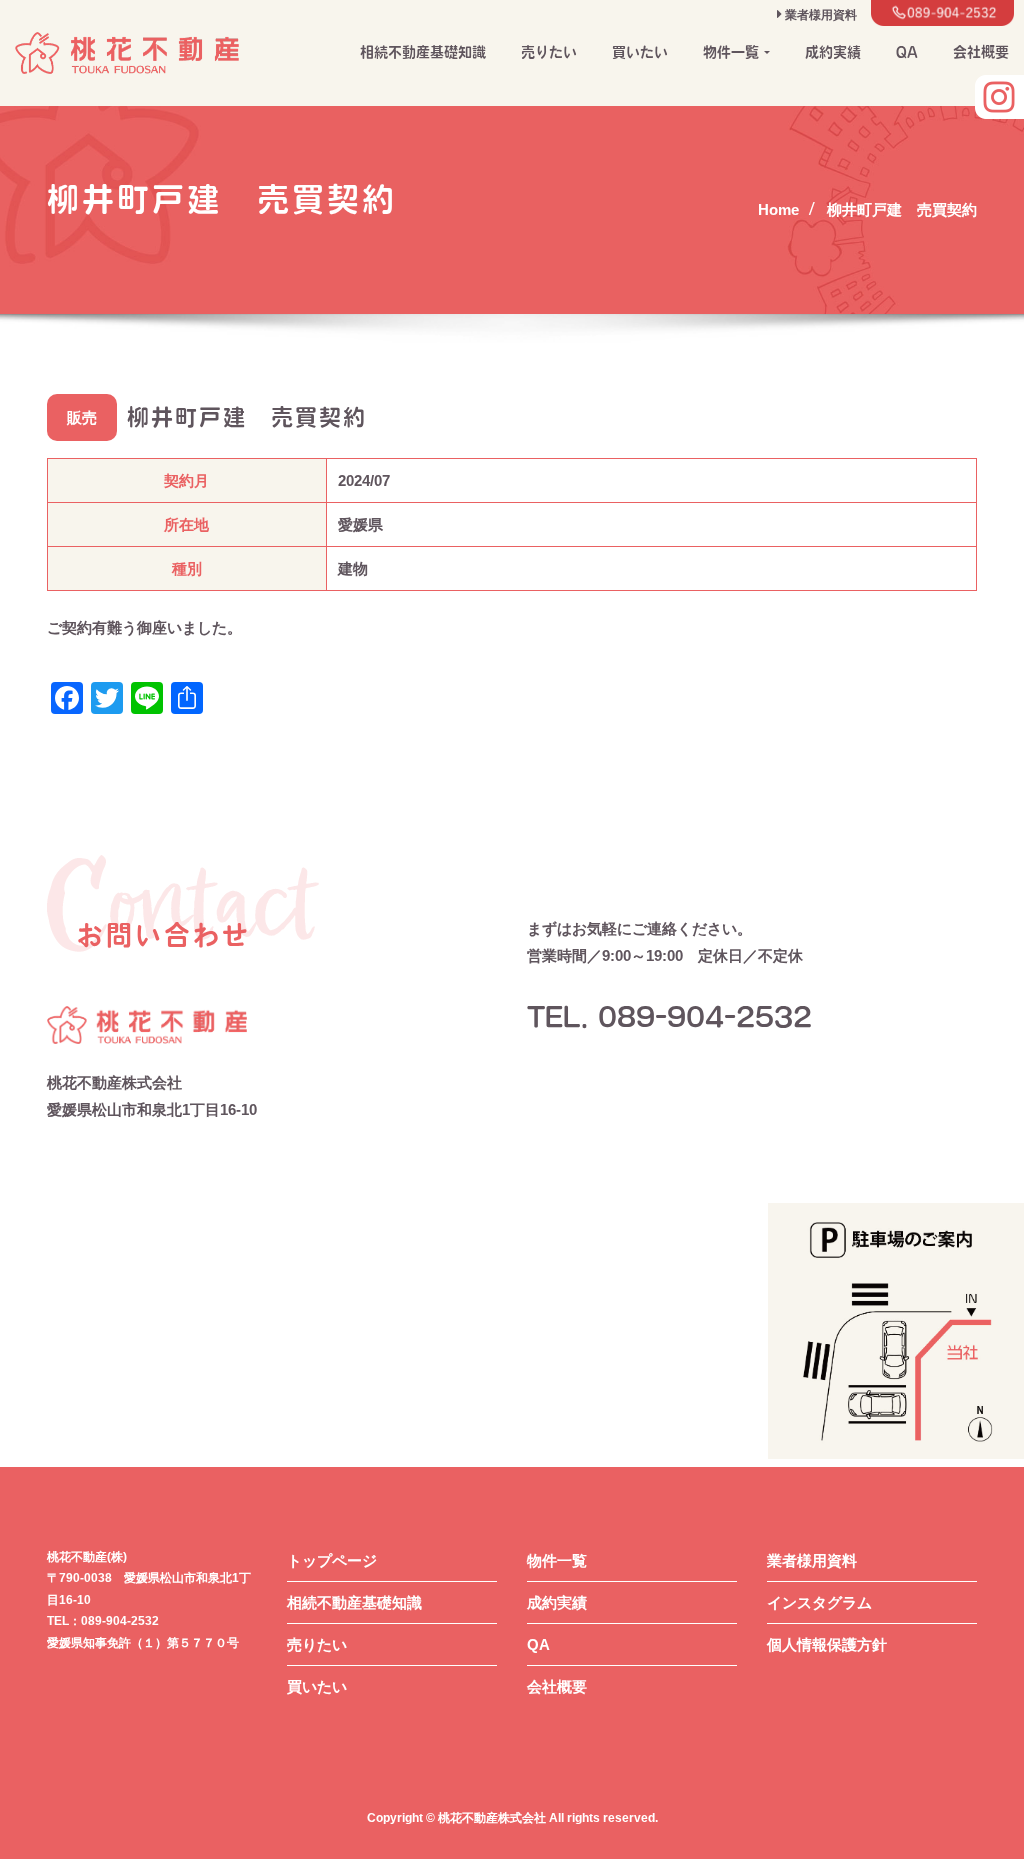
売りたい (549, 52)
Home (778, 209)
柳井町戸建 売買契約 (902, 209)
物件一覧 (557, 1560)
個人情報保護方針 (827, 1644)
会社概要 (981, 52)
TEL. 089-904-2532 (669, 1017)
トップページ (332, 1560)
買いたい (640, 52)
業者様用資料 (812, 1560)
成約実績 (833, 52)
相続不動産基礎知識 (423, 52)
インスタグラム (819, 1602)
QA (907, 52)
